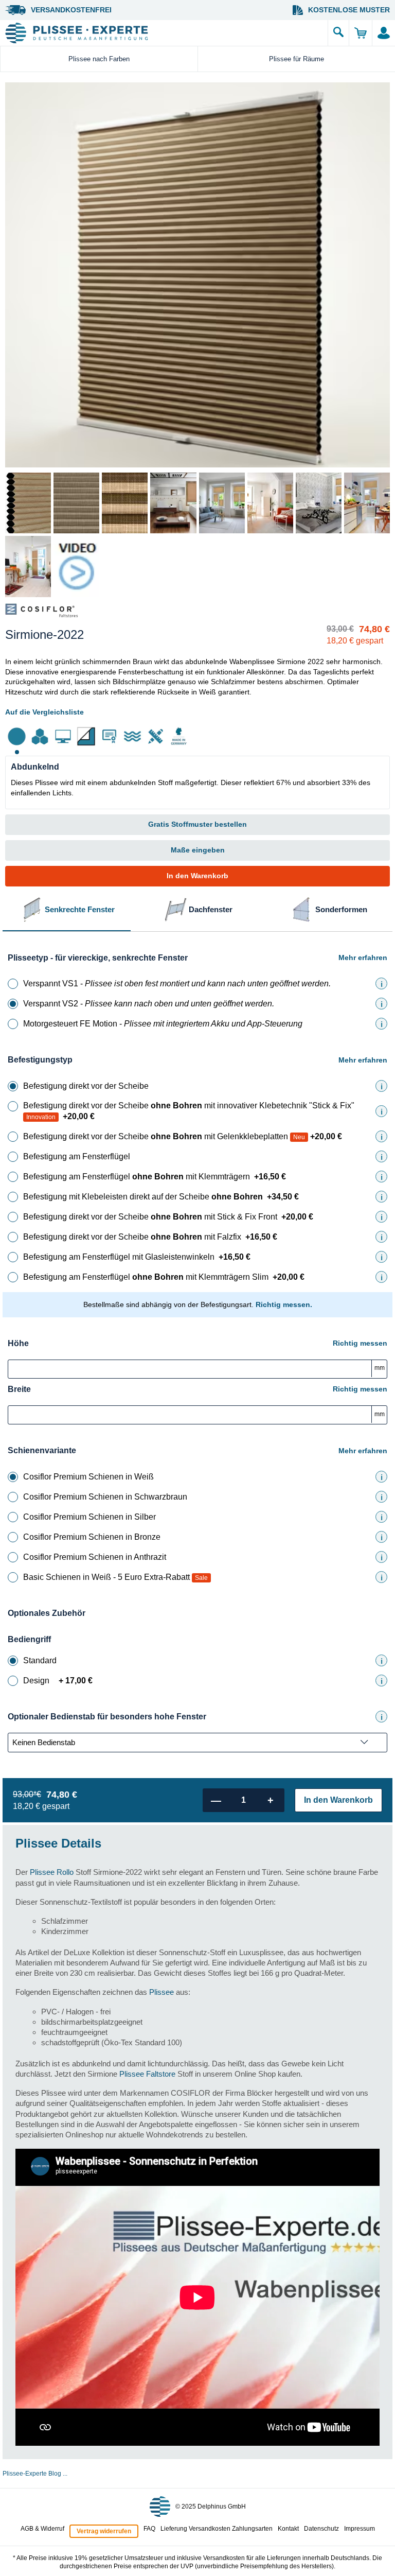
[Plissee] (164, 33)
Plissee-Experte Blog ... (35, 2474)
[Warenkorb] (360, 33)
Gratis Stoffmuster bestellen (197, 824)
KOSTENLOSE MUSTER (349, 10)
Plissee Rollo (52, 1872)
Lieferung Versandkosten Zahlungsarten (217, 2529)
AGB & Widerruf (42, 2529)
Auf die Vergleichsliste (44, 712)
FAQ (149, 2529)
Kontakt (288, 2529)
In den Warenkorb (197, 876)
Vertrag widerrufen (104, 2531)
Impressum (360, 2529)
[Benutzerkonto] (383, 33)
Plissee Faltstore (147, 2074)
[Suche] (338, 33)
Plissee (161, 1992)
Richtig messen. (284, 1304)
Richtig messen (360, 1343)
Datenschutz (321, 2529)
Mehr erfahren (363, 958)
